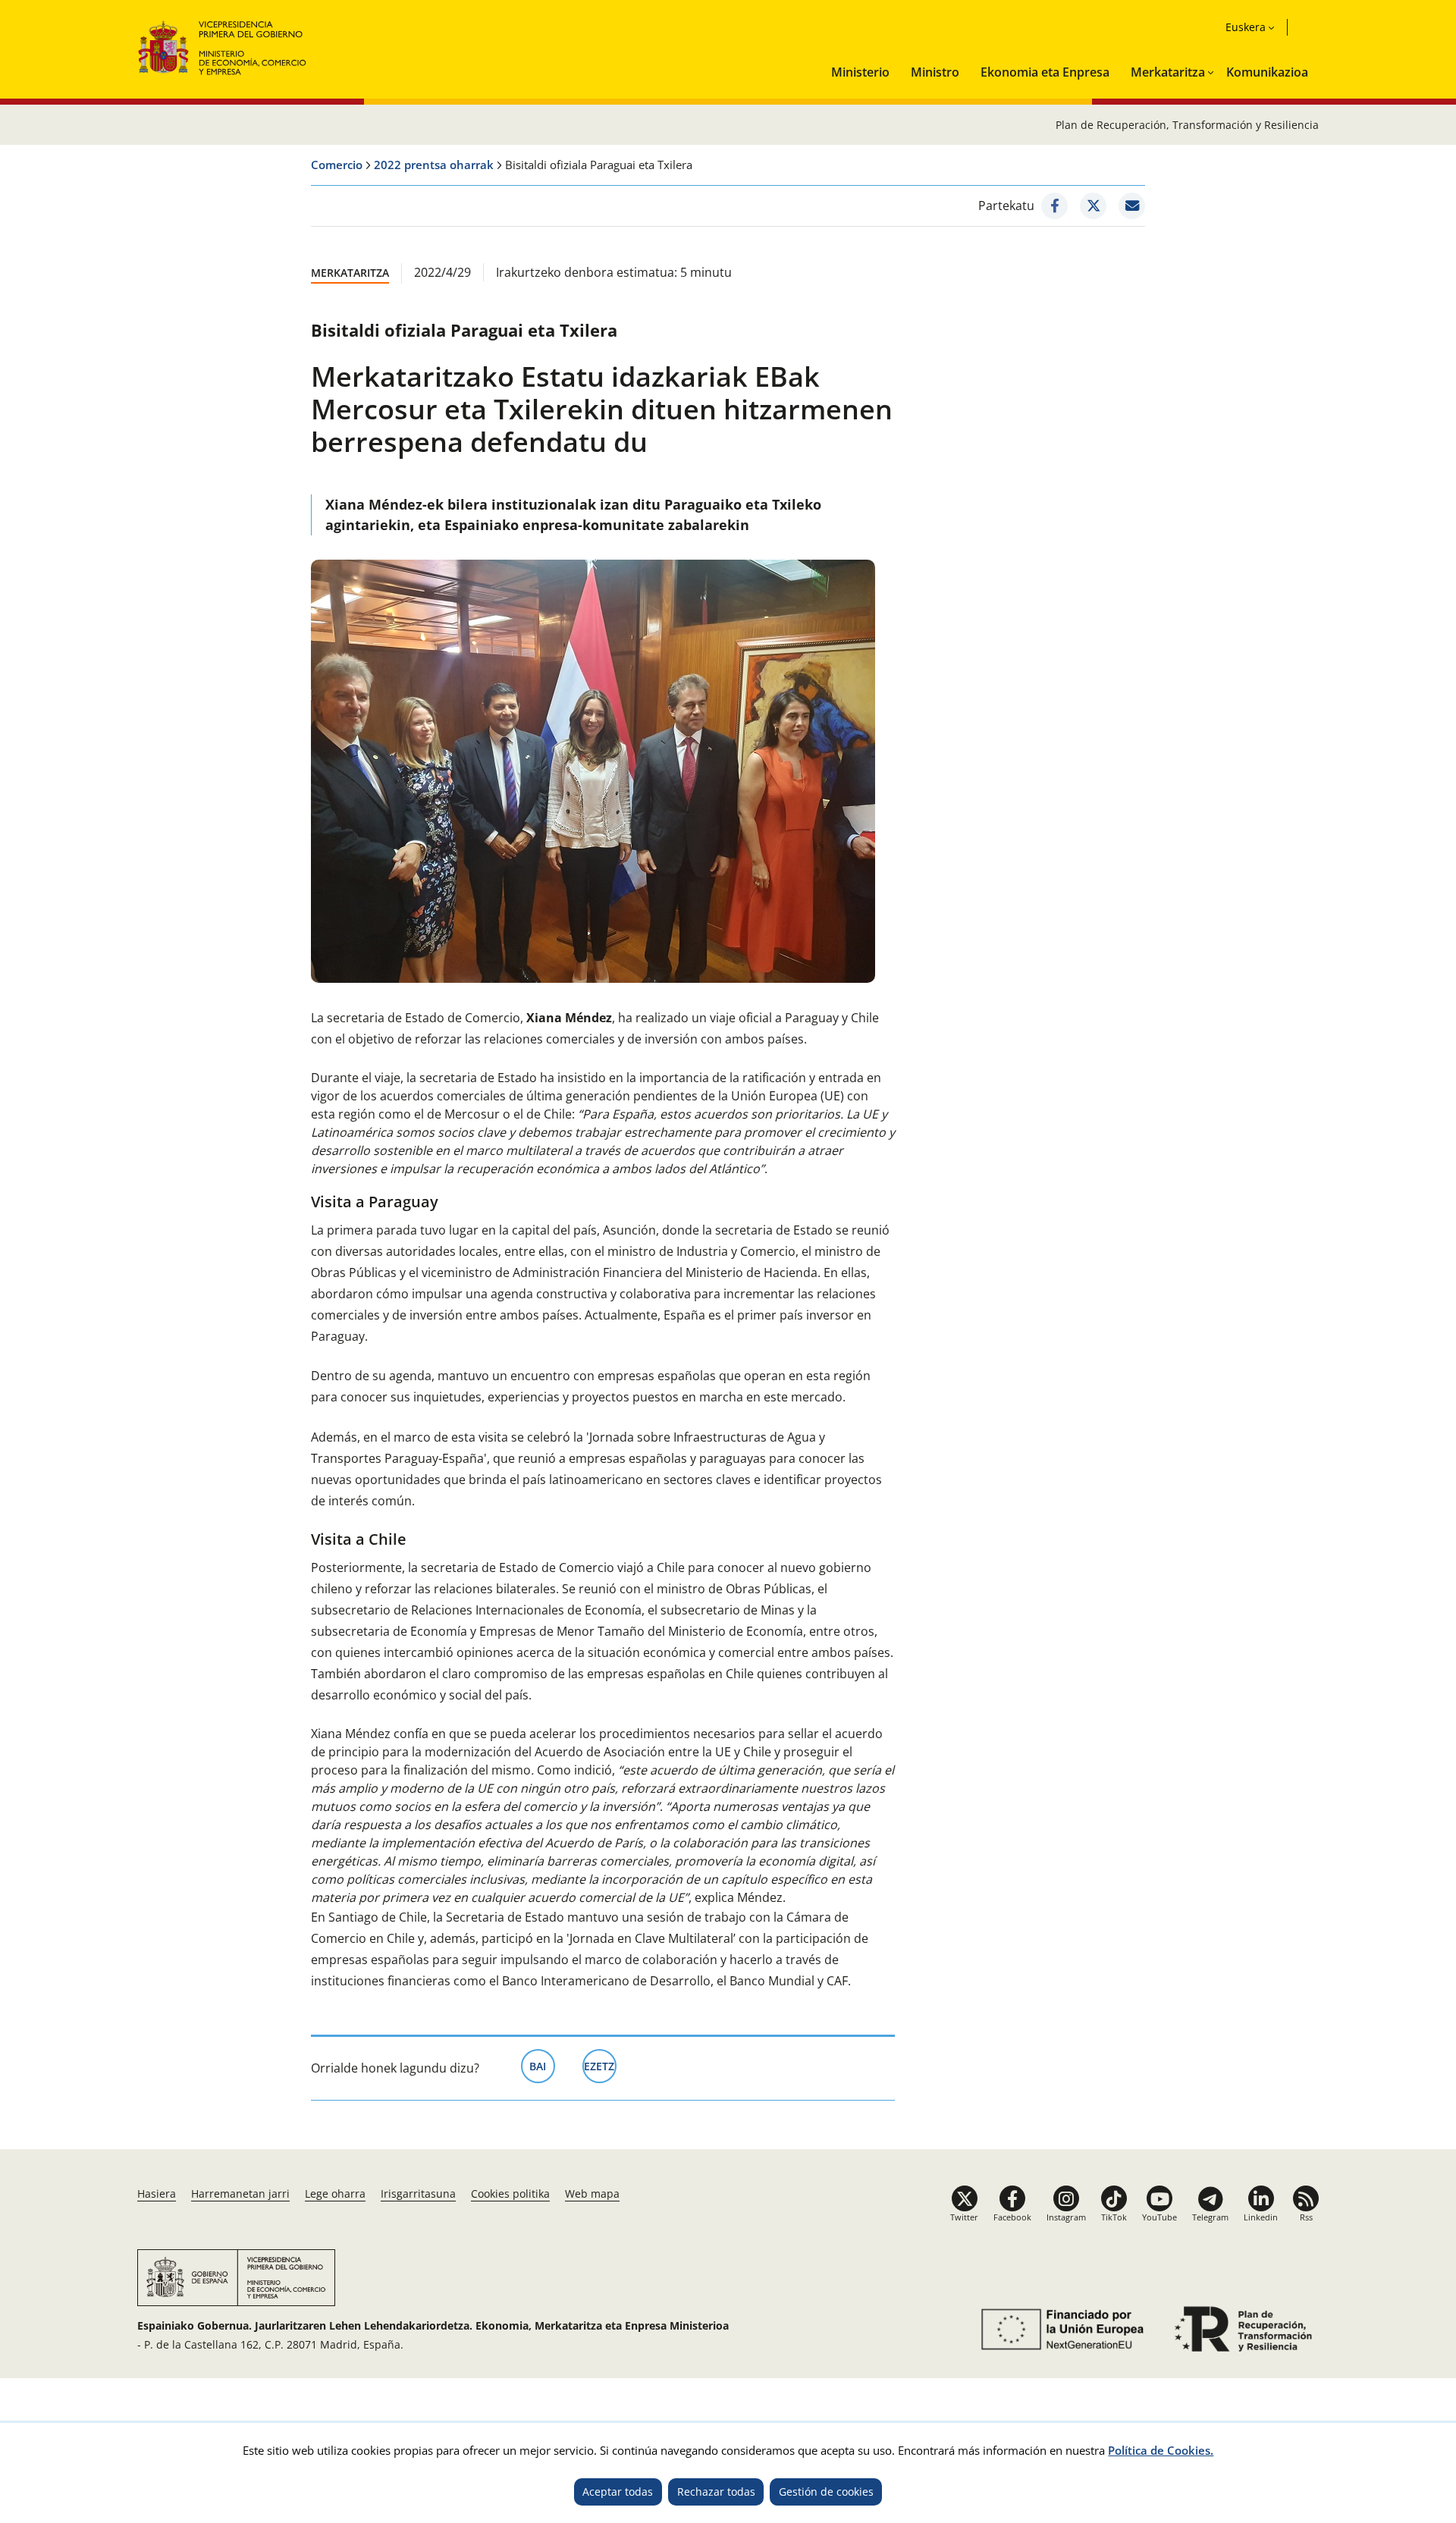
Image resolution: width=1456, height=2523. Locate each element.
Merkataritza (1168, 72)
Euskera (1246, 27)
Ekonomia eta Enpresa (1045, 72)
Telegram (1210, 2217)
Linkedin (1261, 2217)
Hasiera (157, 2194)
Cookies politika (510, 2194)
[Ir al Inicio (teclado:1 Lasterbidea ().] (223, 46)
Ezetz (600, 2066)
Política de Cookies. (1161, 2450)
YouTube (1159, 2217)
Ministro (935, 72)
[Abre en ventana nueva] (1060, 2329)
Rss (1306, 2217)
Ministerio (860, 72)
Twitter (964, 2217)
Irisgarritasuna (418, 2194)
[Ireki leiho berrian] (1054, 206)
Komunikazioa (1267, 72)
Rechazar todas (716, 2492)
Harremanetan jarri (240, 2194)
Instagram (1066, 2217)
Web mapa (592, 2194)
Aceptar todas (618, 2492)
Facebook (1012, 2217)
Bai (542, 2066)
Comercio (337, 165)
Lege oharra (335, 2194)
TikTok (1114, 2217)
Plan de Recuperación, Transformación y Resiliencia (1187, 125)
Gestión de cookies (826, 2492)
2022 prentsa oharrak (434, 165)
